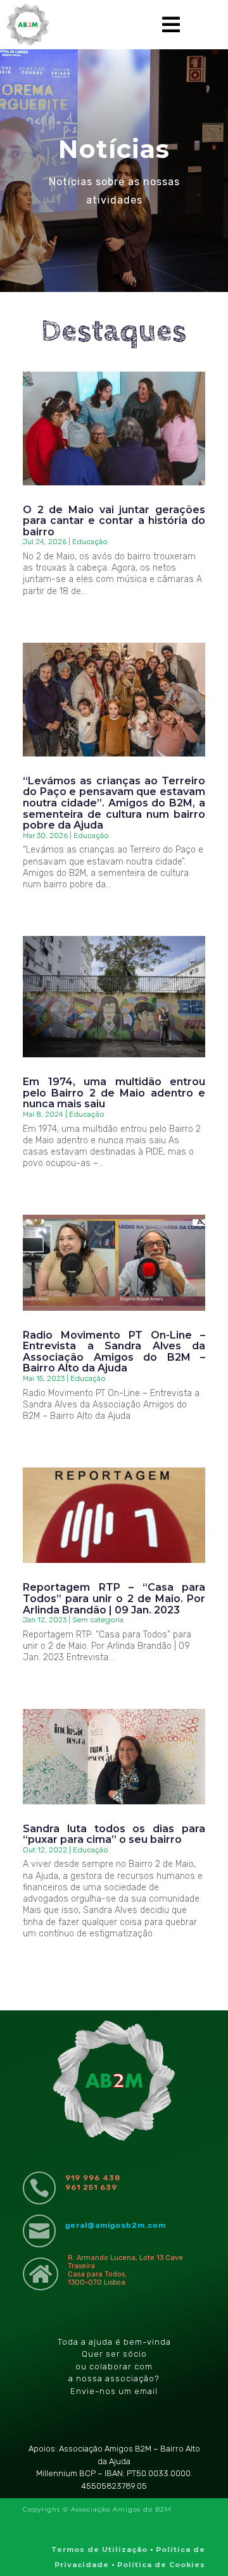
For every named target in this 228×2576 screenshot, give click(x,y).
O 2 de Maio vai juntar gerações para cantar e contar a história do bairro (114, 521)
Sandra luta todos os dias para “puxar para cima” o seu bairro (114, 1834)
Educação (90, 542)
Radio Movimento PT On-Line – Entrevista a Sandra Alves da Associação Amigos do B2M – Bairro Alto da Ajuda (114, 1352)
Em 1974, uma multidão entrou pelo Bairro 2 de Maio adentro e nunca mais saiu (114, 1093)
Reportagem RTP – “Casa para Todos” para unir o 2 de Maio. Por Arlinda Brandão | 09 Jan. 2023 (114, 1598)
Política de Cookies (161, 2565)
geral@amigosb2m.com (116, 2225)
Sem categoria (98, 1620)
